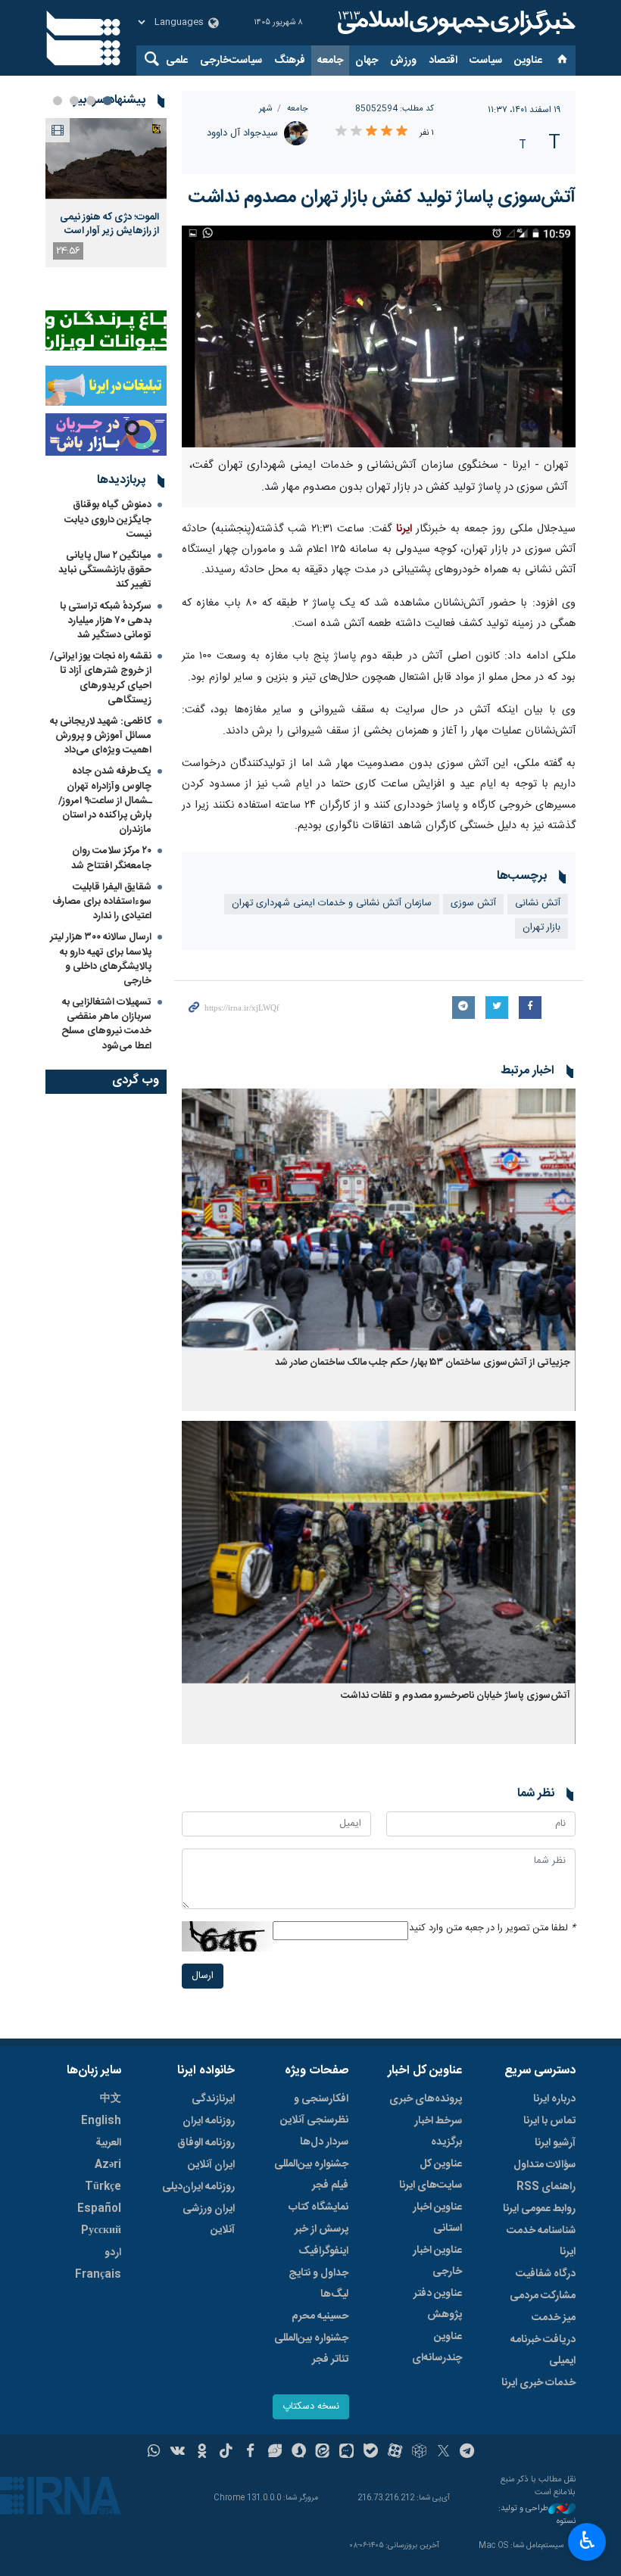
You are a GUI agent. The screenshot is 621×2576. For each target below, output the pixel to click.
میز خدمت (554, 2318)
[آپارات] (395, 2453)
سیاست (486, 61)
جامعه (330, 61)
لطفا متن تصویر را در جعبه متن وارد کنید (492, 1928)
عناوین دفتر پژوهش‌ (438, 2304)
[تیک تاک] (226, 2453)
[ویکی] (178, 2453)
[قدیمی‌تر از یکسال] (379, 1220)
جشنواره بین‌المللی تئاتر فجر (311, 2349)
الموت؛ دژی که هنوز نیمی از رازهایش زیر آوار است (109, 224)
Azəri (108, 2165)
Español (99, 2209)
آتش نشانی (538, 903)
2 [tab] (91, 101)
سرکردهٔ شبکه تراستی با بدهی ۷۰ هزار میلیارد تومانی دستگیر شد (106, 621)
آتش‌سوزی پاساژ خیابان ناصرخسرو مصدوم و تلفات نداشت (456, 1696)
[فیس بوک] (250, 2453)
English (101, 2121)
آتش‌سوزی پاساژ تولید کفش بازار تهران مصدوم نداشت (382, 198)
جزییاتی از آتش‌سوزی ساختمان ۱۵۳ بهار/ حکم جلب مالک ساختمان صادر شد (423, 1363)
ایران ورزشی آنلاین (209, 2219)
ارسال (203, 1976)
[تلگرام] (468, 2453)
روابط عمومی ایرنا (539, 2209)
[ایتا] (323, 2453)
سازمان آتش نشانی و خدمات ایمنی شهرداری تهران (332, 903)
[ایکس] (443, 2453)
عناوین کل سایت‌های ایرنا (431, 2175)
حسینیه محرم (320, 2316)
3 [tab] (74, 101)
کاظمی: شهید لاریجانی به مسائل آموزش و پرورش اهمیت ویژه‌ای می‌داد (101, 736)
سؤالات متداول (545, 2165)
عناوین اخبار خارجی (437, 2261)
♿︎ (587, 2540)
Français (98, 2275)
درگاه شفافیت (546, 2274)
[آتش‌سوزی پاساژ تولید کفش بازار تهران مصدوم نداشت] (379, 336)
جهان (367, 61)
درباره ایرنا (554, 2099)
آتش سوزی (473, 903)
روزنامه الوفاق (206, 2143)
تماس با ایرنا (549, 2121)
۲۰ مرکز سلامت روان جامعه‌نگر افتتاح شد (111, 858)
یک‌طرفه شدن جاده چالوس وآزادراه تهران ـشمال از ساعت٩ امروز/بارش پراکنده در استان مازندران (105, 801)
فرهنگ (290, 61)
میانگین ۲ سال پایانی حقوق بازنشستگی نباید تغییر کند (105, 570)
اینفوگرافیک (323, 2251)
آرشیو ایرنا (555, 2143)
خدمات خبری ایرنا (538, 2383)
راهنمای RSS (546, 2187)
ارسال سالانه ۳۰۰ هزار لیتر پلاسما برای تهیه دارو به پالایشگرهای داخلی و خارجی (101, 959)
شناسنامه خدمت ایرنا (541, 2241)
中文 (111, 2099)
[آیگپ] (346, 2453)
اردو (113, 2253)
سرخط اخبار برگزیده (438, 2132)
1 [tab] (108, 101)
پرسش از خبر (321, 2229)
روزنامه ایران (209, 2121)
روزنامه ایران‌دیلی (198, 2187)
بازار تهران (541, 928)
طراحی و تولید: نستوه (537, 2515)
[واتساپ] (154, 2453)
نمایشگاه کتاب (318, 2207)
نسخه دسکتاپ (311, 2407)
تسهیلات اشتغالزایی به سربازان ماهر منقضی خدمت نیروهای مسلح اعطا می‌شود (106, 1024)
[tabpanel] (106, 193)
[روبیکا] (419, 2453)
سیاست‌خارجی (231, 61)
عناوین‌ (528, 61)
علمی (177, 61)
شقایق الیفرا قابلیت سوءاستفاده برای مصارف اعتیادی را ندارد (102, 902)
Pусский (101, 2231)
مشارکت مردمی (543, 2296)
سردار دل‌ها (324, 2142)
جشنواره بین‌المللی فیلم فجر (311, 2175)
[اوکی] (202, 2453)
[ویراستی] (275, 2453)
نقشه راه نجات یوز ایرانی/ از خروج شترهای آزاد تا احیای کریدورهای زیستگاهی (101, 678)
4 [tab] (58, 101)
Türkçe (103, 2187)
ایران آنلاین (211, 2165)
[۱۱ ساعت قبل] (106, 159)
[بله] (371, 2453)
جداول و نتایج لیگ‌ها (318, 2284)
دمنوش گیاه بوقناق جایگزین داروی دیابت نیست (108, 519)
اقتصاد (443, 61)
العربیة (108, 2143)
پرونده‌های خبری (426, 2099)
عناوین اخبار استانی (437, 2218)
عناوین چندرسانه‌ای (437, 2347)
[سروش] (299, 2453)
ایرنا (454, 23)
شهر (265, 109)
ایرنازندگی (213, 2099)
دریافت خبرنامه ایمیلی (543, 2350)
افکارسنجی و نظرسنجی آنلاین (314, 2110)
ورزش (403, 61)
